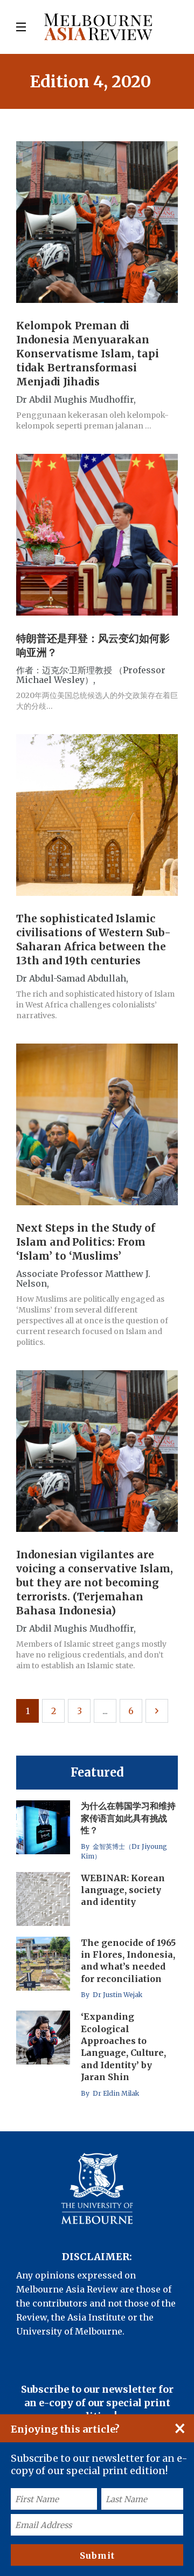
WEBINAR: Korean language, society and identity (123, 1890)
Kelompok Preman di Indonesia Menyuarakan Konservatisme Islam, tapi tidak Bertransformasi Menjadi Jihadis (88, 354)
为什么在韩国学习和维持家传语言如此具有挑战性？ (128, 1818)
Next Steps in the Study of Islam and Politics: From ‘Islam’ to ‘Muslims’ (86, 1242)
